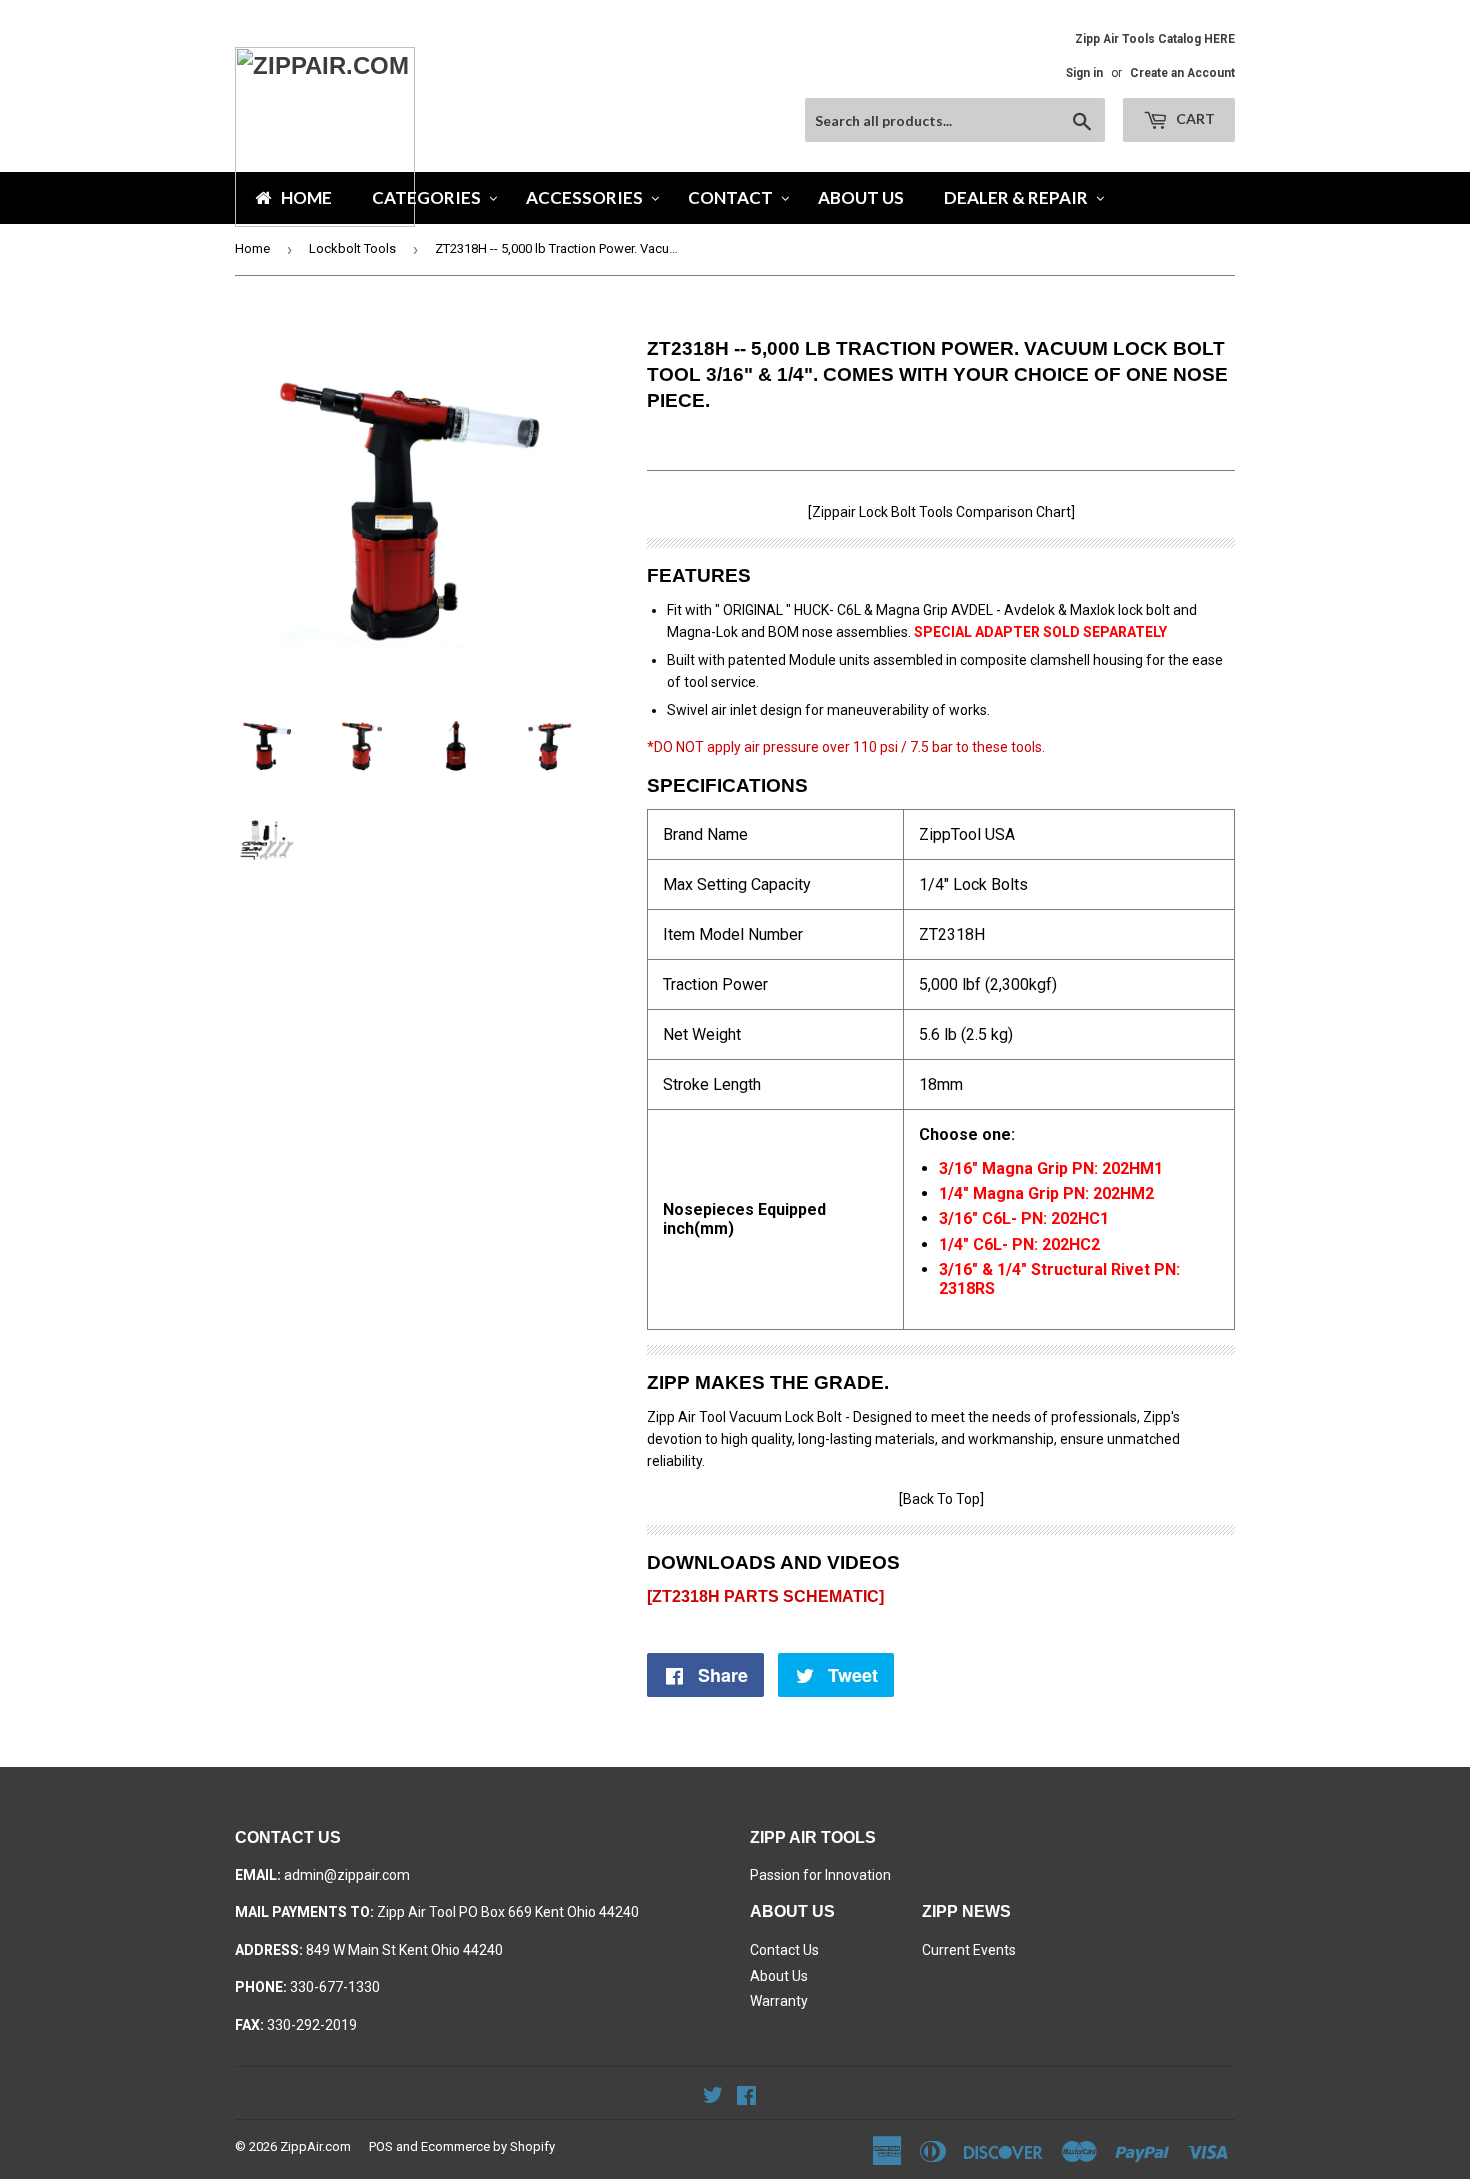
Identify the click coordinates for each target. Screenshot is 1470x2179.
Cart (1194, 118)
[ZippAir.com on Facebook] (746, 2098)
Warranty (779, 2001)
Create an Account (1182, 73)
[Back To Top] (941, 1499)
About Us (779, 1976)
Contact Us (784, 1950)
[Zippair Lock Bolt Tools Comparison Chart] (941, 512)
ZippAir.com (315, 2146)
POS (381, 2146)
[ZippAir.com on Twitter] (713, 2098)
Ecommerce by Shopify (488, 2146)
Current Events (969, 1950)
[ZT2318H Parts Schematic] (765, 1596)
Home (252, 248)
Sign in (1084, 73)
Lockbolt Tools (352, 248)
